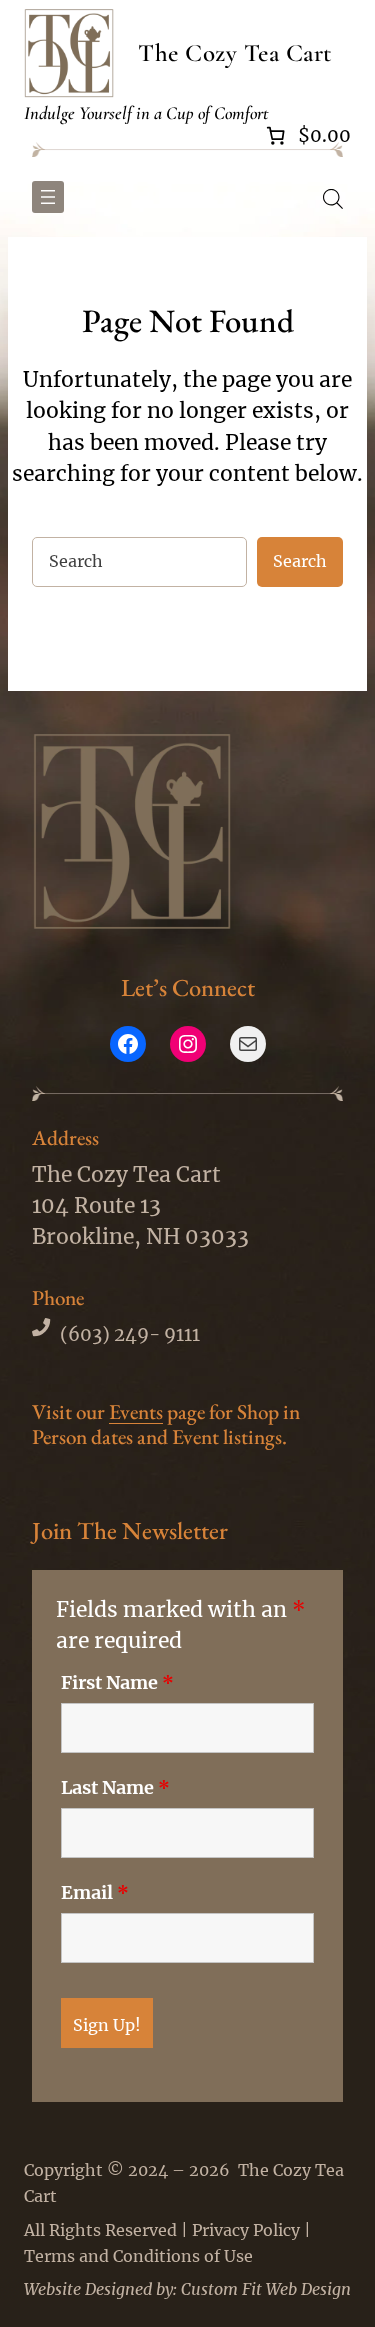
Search (300, 561)
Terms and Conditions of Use (138, 2256)
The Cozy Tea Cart (235, 53)
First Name (117, 1683)
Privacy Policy (246, 2230)
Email (95, 1893)
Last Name (115, 1788)
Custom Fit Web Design (266, 2289)
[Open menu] (48, 197)
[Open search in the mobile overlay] (333, 197)
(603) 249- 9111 (130, 1334)
